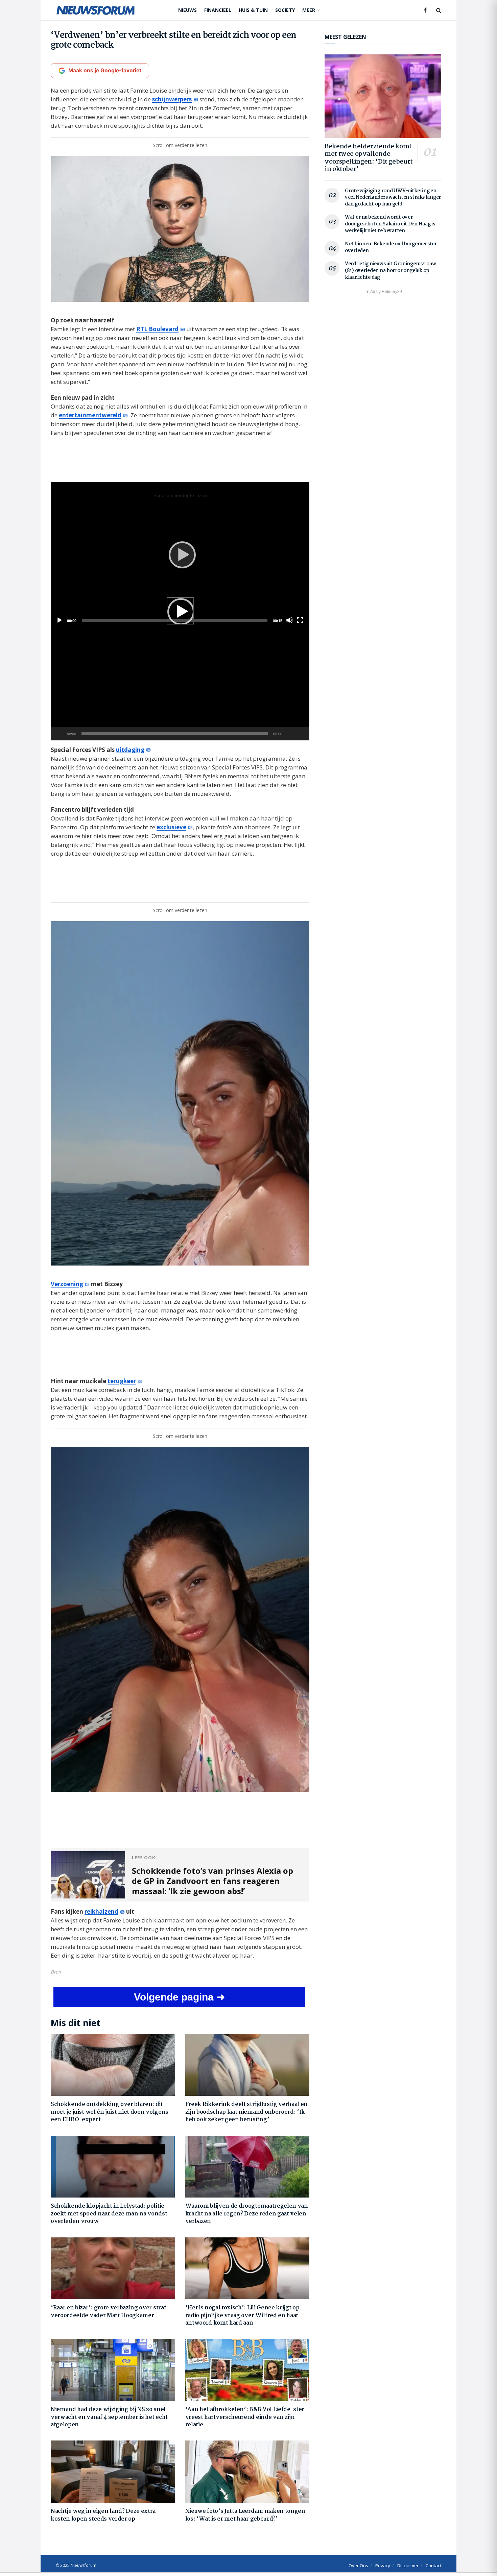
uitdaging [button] (130, 750)
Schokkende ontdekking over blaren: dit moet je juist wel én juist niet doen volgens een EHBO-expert (110, 2112)
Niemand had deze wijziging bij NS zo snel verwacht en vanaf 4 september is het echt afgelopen (109, 2417)
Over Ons (358, 2566)
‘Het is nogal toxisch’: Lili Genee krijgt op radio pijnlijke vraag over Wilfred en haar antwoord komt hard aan (242, 2315)
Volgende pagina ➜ (179, 1997)
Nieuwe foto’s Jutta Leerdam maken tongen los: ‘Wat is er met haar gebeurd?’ (245, 2515)
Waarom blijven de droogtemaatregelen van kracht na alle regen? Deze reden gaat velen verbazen (247, 2214)
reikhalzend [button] (101, 1911)
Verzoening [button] (67, 1284)
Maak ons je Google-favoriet (105, 70)
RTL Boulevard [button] (157, 329)
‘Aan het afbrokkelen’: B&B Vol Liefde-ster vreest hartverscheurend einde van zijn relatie (245, 2417)
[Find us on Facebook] (425, 10)
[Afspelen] (180, 611)
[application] (180, 611)
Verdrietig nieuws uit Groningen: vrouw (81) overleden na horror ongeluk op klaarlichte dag (390, 271)
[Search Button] (439, 10)
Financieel (218, 10)
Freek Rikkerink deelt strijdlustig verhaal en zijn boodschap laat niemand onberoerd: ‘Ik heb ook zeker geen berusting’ (247, 2112)
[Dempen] (289, 734)
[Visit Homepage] (96, 10)
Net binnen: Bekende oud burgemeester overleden (391, 247)
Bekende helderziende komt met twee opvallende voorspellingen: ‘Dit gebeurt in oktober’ (369, 158)
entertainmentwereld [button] (90, 415)
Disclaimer (408, 2566)
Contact (433, 2566)
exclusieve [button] (171, 827)
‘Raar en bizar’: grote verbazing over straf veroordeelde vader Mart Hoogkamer (108, 2312)
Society (285, 10)
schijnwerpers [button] (172, 99)
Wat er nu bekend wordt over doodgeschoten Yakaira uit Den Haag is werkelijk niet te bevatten (390, 224)
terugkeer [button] (122, 1381)
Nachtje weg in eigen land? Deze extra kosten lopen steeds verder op (103, 2515)
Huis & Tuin (253, 10)
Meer (309, 10)
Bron (56, 1972)
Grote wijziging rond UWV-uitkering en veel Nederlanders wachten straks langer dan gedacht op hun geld (393, 198)
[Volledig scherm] (301, 734)
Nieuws (187, 10)
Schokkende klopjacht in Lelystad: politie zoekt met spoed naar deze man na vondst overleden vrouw (109, 2214)
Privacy (383, 2566)
